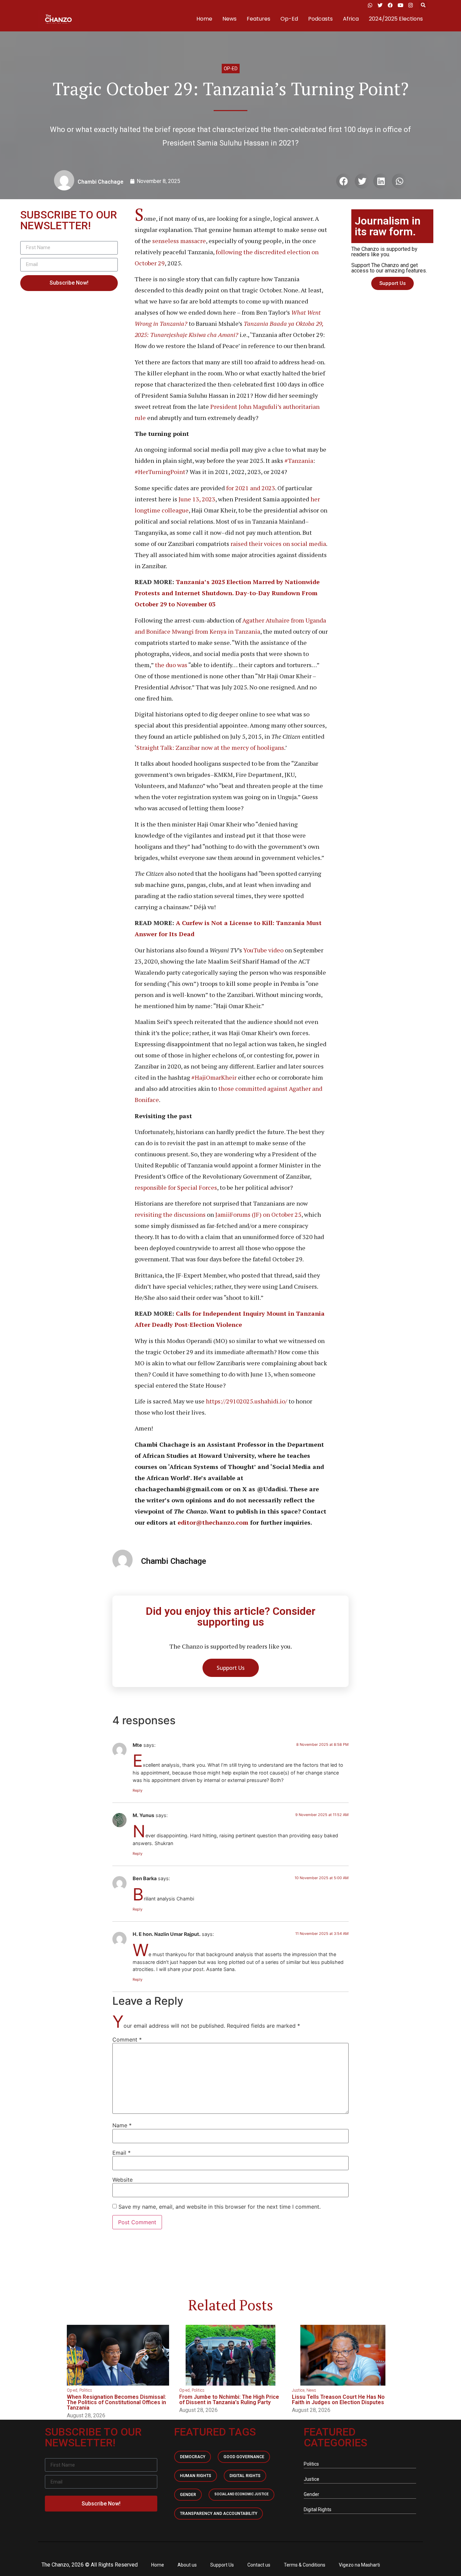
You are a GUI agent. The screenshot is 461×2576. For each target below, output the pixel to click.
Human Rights (196, 2476)
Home (204, 19)
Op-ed (231, 69)
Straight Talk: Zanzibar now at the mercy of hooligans (210, 747)
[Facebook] (390, 5)
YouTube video (263, 950)
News (229, 19)
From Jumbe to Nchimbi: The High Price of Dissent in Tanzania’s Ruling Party (229, 2400)
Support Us (222, 2565)
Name (122, 2125)
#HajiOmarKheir (213, 1077)
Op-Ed (289, 19)
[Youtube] (400, 5)
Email (121, 2153)
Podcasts (320, 19)
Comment (127, 2040)
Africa (351, 19)
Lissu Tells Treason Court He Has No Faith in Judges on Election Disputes (338, 2400)
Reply (138, 1790)
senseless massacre (178, 241)
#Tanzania (298, 461)
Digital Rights (245, 2476)
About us (187, 2565)
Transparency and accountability (219, 2514)
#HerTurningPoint (160, 472)
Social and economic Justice (241, 2494)
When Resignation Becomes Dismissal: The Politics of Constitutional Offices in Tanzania (116, 2402)
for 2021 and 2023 (250, 488)
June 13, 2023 (196, 499)
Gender (188, 2495)
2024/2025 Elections (396, 19)
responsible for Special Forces (176, 1187)
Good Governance (244, 2457)
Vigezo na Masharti (359, 2565)
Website (123, 2180)
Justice (298, 2390)
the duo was (170, 665)
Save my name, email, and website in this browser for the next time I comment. (220, 2207)
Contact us (259, 2565)
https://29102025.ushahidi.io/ (246, 1401)
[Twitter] (380, 5)
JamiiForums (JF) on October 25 (258, 1214)
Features (259, 19)
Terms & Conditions (305, 2565)
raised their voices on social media (278, 544)
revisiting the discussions (170, 1214)
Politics (86, 2390)
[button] (423, 5)
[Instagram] (410, 5)
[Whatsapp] (370, 5)
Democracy (193, 2457)
